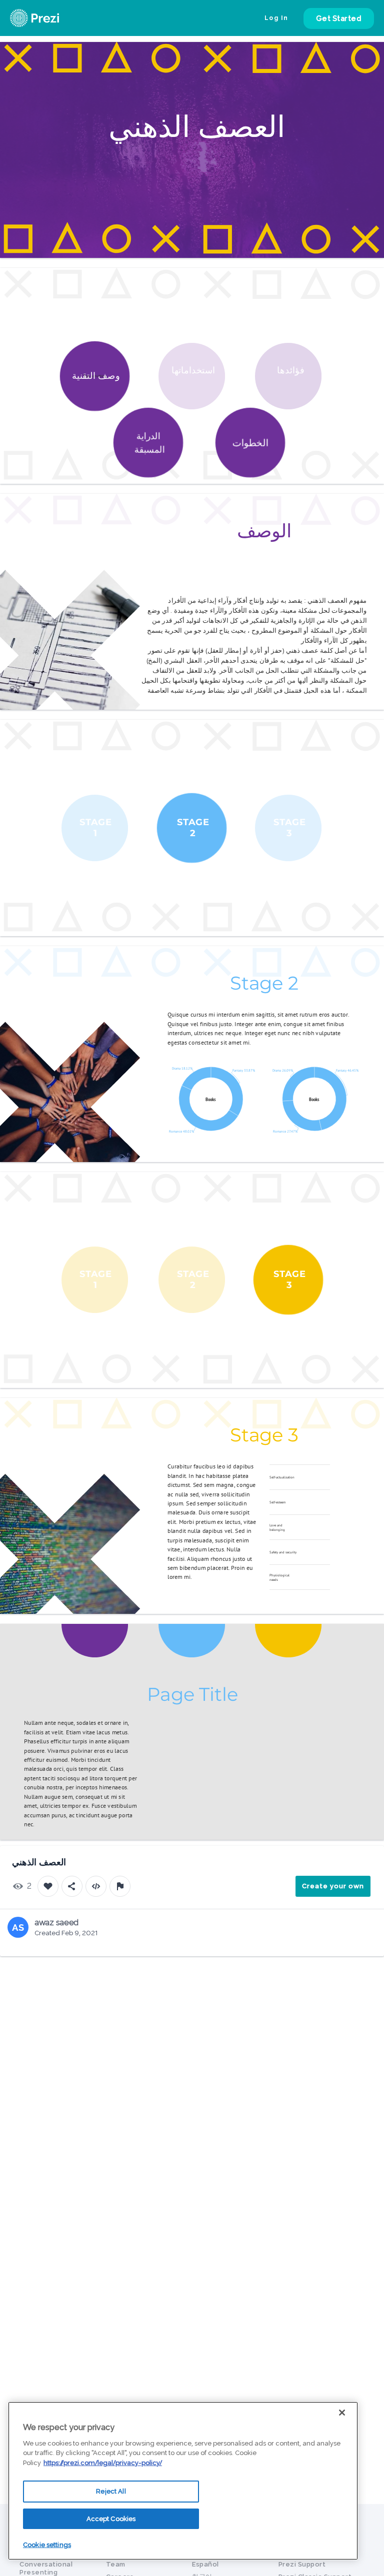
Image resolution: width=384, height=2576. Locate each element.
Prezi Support (302, 2564)
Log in (276, 18)
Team (116, 2564)
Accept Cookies (111, 2519)
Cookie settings (47, 2545)
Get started (339, 18)
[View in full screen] (369, 57)
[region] (183, 2481)
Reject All (111, 2491)
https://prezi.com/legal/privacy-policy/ (103, 2463)
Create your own (333, 1886)
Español (205, 2564)
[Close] (342, 2413)
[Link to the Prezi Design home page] (47, 18)
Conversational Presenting (46, 2568)
